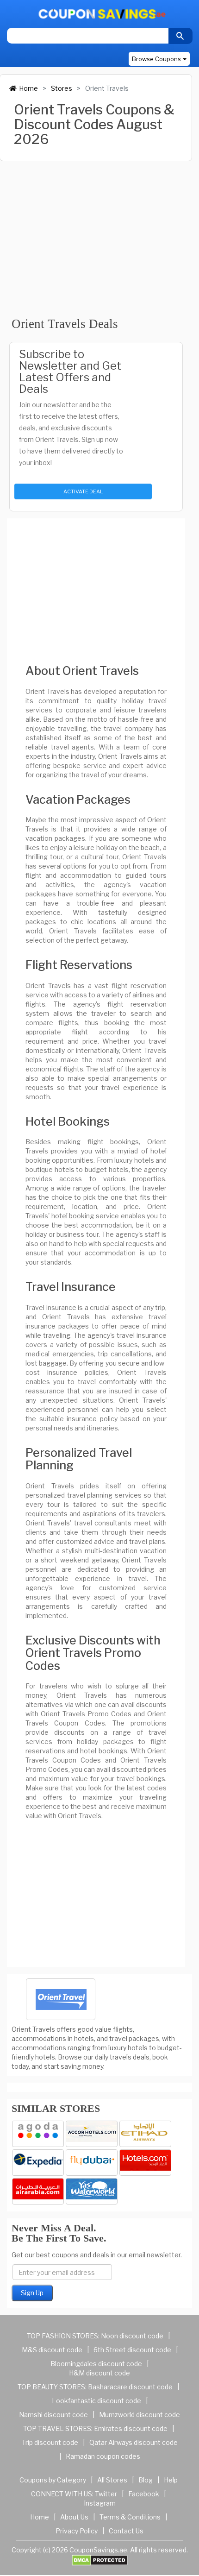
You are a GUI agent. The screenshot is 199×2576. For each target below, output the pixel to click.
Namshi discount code (53, 2415)
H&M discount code (99, 2373)
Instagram (100, 2503)
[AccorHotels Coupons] (92, 2134)
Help (171, 2480)
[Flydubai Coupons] (92, 2163)
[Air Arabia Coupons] (38, 2191)
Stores (62, 88)
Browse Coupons (156, 59)
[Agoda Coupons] (38, 2134)
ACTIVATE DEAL (83, 491)
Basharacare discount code (130, 2387)
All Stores (112, 2480)
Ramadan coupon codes (103, 2456)
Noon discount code (132, 2336)
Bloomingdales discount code (96, 2364)
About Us (74, 2517)
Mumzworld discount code (140, 2415)
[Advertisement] (96, 234)
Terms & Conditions (130, 2517)
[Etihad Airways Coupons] (145, 2134)
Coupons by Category (53, 2480)
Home (28, 88)
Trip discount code (50, 2442)
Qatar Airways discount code (134, 2442)
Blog (146, 2480)
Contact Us (126, 2531)
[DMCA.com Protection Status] (100, 2560)
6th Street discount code (132, 2350)
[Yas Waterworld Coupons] (92, 2191)
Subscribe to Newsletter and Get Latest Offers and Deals (70, 372)
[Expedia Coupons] (38, 2163)
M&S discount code (52, 2350)
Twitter (106, 2494)
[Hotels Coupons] (145, 2163)
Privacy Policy (77, 2531)
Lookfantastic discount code (96, 2401)
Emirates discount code (131, 2428)
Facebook (144, 2494)
